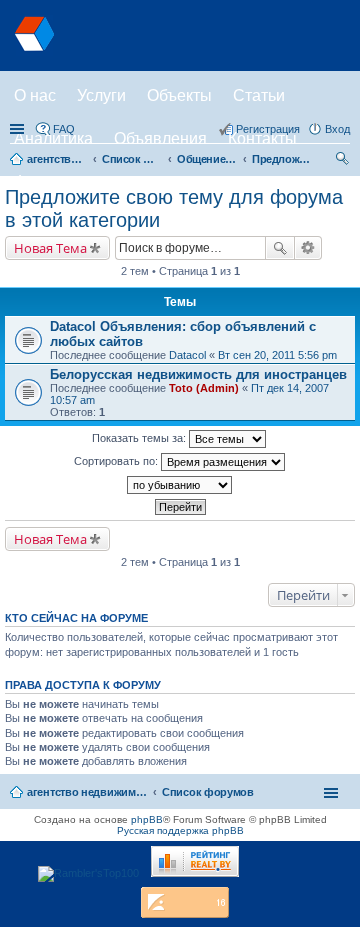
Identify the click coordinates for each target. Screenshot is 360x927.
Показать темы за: (140, 438)
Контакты (262, 138)
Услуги (101, 95)
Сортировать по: (117, 461)
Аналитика (53, 138)
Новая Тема (50, 248)
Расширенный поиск (308, 248)
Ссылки (19, 129)
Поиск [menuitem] (344, 161)
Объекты (179, 95)
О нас (35, 95)
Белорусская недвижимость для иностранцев (198, 374)
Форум (38, 181)
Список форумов (208, 792)
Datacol (187, 355)
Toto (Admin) (204, 388)
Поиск (280, 248)
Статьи (259, 95)
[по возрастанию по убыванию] (180, 485)
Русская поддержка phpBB (180, 830)
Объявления (160, 138)
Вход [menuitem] (337, 129)
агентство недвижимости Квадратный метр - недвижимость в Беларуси (87, 792)
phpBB (147, 819)
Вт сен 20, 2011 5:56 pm (277, 355)
